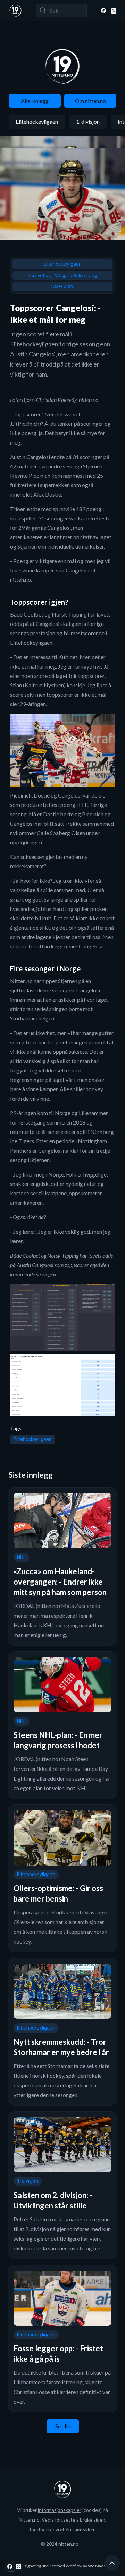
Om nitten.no (90, 101)
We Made (97, 2566)
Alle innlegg (35, 101)
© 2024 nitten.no (60, 2544)
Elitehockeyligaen (37, 122)
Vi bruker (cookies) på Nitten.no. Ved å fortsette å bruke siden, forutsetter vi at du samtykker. (62, 2520)
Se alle (63, 2426)
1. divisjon (88, 122)
